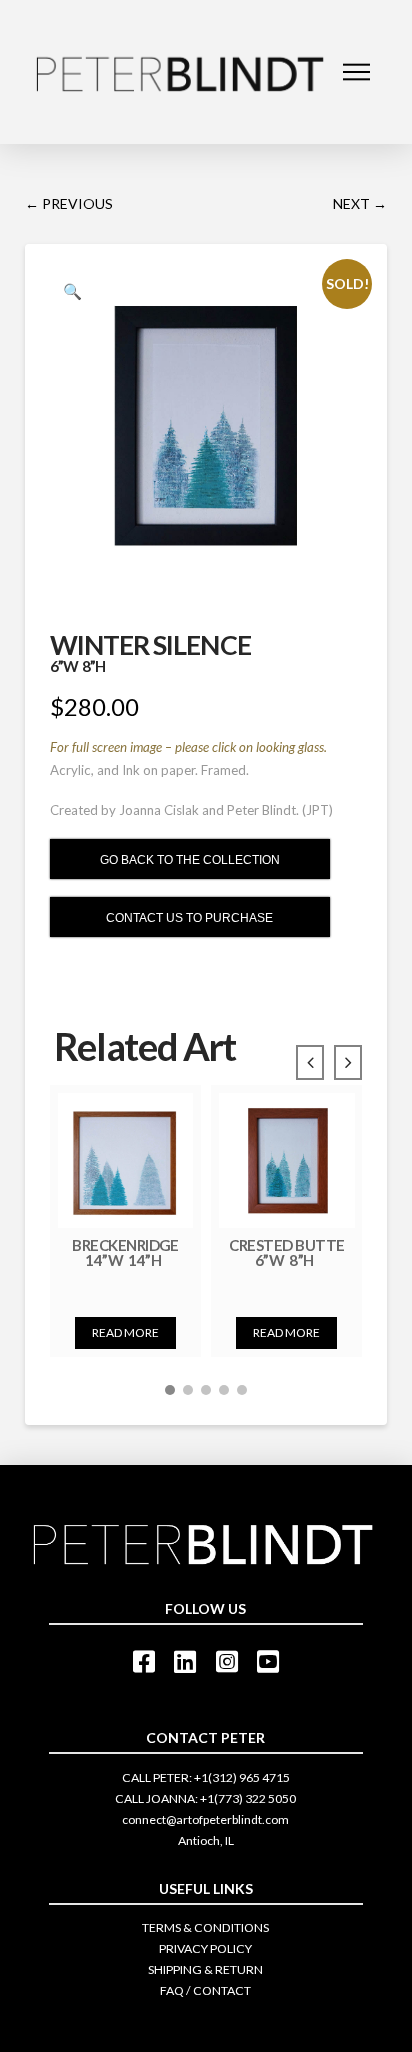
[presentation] (310, 1063)
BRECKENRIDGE (125, 1245)
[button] (170, 1390)
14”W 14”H (125, 1260)
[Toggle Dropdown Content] (356, 71)
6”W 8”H (287, 1260)
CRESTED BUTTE (286, 1245)
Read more (125, 1332)
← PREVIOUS (69, 203)
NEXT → (360, 203)
